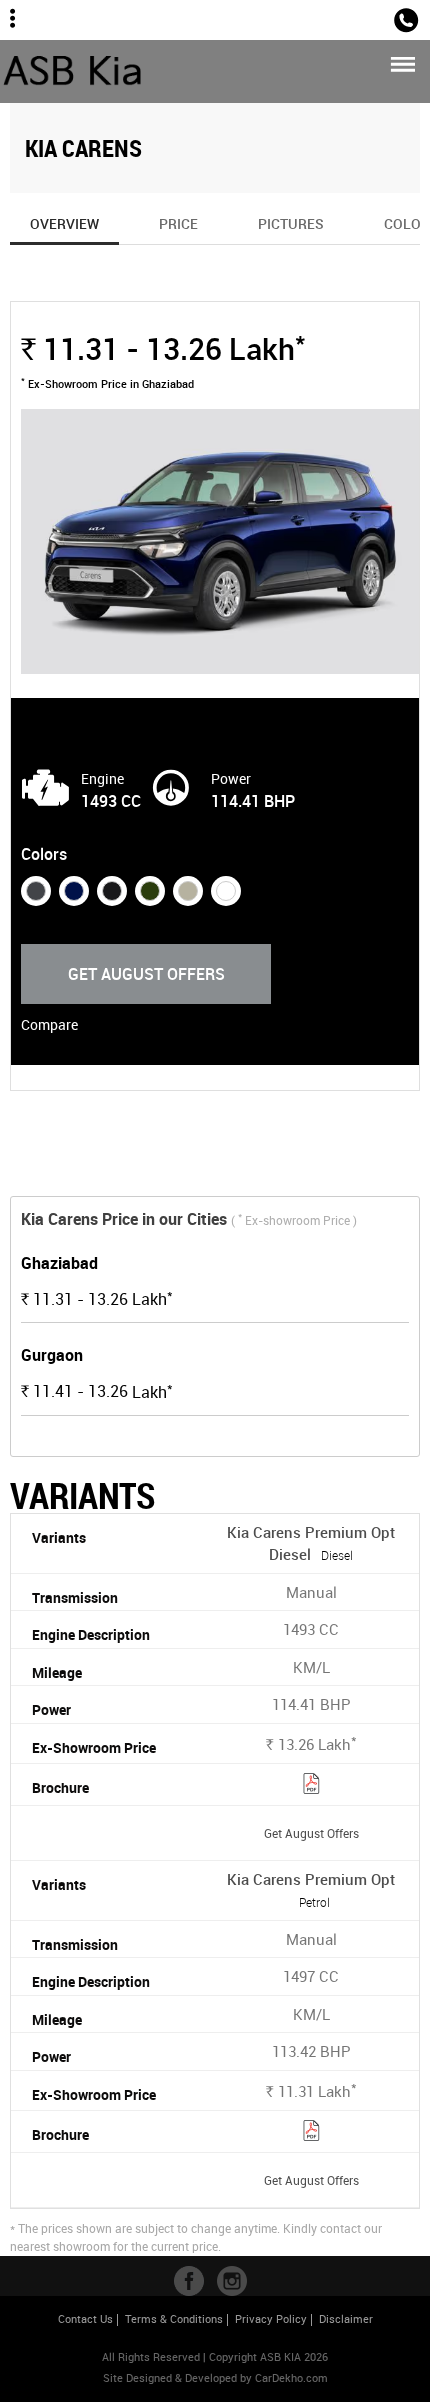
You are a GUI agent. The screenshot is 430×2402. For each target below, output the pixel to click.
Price (178, 223)
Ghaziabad (59, 1263)
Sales (363, 18)
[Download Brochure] (311, 1786)
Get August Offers (146, 974)
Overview (64, 223)
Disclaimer (346, 2318)
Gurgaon (52, 1355)
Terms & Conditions (174, 2318)
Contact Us (85, 2318)
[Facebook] (189, 2281)
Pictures (291, 223)
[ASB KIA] (73, 71)
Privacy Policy (271, 2318)
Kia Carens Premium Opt (311, 1890)
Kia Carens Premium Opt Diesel (311, 1543)
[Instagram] (232, 2281)
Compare (49, 1024)
